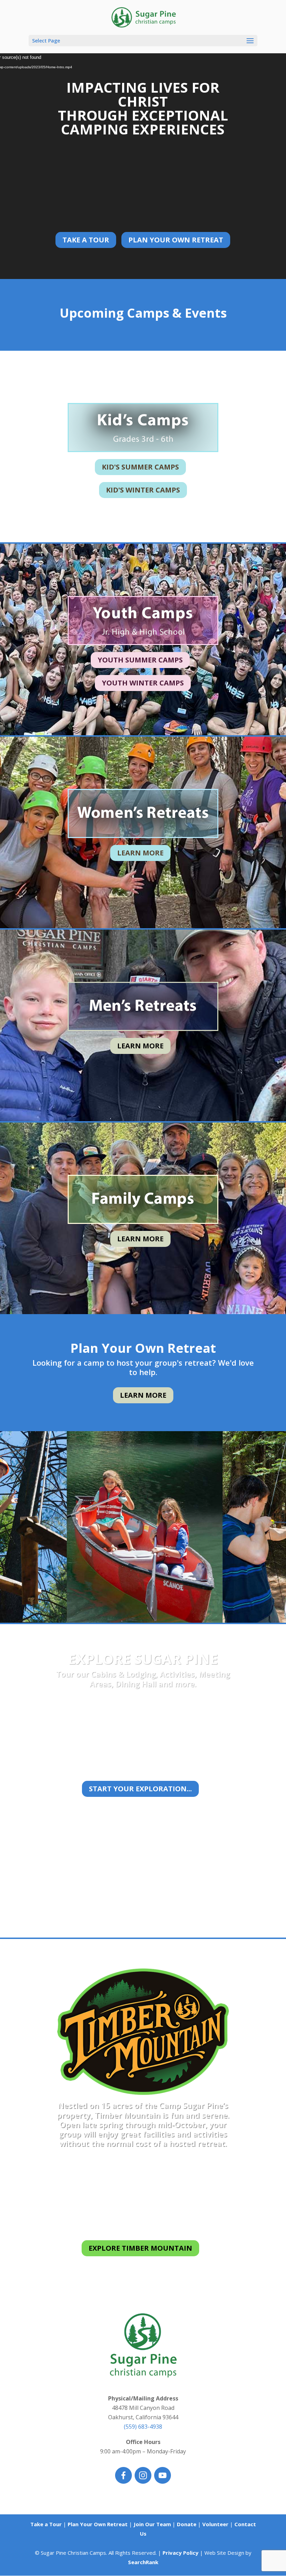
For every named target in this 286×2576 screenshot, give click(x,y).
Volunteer (215, 2524)
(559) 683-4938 (143, 2427)
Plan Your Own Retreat (176, 240)
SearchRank (143, 2562)
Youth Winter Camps (143, 683)
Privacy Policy (180, 2553)
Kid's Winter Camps (143, 490)
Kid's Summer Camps (140, 467)
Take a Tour (86, 240)
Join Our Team (152, 2524)
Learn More (140, 853)
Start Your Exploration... (140, 1789)
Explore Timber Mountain (140, 2248)
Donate (187, 2524)
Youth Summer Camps (140, 660)
